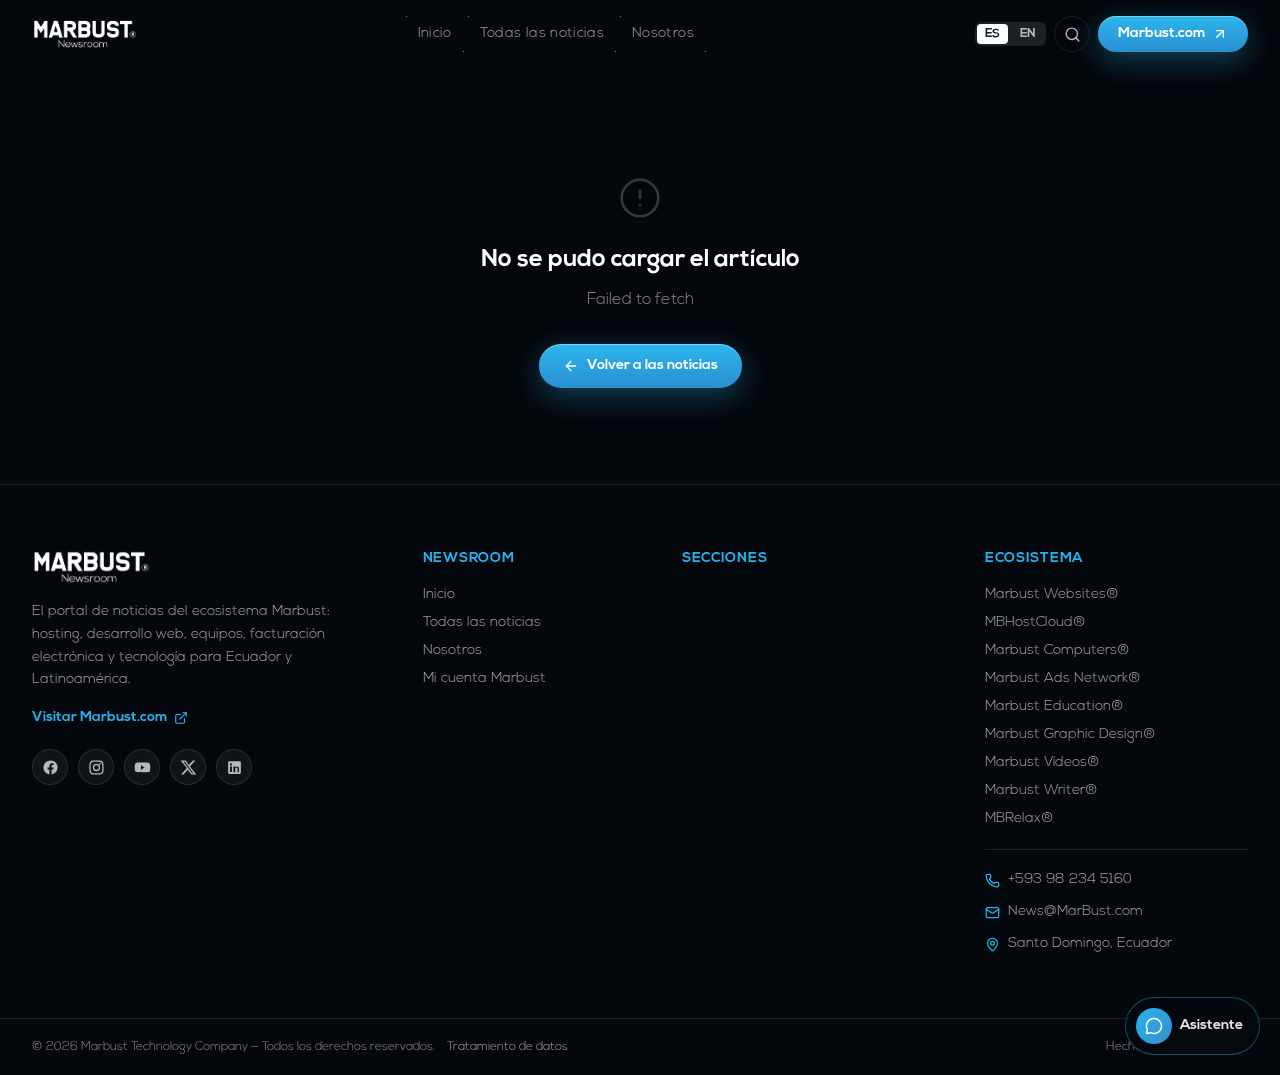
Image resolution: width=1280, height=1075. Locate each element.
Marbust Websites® (1052, 594)
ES (992, 34)
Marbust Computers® (1057, 650)
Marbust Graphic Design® (1070, 734)
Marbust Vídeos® (1042, 762)
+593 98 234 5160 (1070, 879)
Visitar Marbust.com (100, 717)
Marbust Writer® (1041, 790)
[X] (188, 767)
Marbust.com (1162, 33)
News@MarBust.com (1075, 911)
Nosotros (663, 33)
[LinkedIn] (234, 767)
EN (1028, 34)
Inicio (435, 33)
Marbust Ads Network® (1063, 678)
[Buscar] (1072, 34)
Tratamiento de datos (507, 1047)
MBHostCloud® (1035, 622)
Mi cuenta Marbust (484, 678)
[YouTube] (142, 767)
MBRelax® (1019, 818)
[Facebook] (50, 767)
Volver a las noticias (652, 365)
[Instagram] (96, 767)
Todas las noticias (542, 33)
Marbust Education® (1054, 706)
